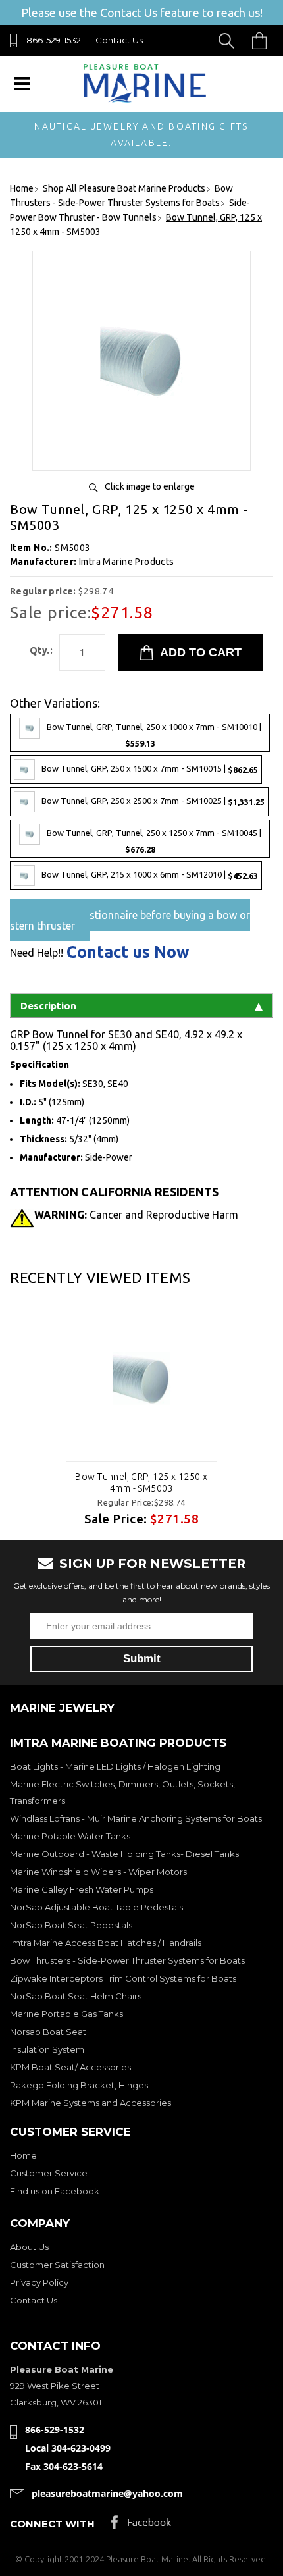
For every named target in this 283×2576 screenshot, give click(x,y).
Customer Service (49, 2173)
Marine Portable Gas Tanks (66, 2014)
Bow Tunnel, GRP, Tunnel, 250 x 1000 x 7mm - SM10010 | (154, 735)
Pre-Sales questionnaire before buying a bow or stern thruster (130, 920)
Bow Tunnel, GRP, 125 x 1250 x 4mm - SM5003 (141, 1483)
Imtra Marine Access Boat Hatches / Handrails (106, 1943)
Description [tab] (48, 1006)
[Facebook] (141, 2526)
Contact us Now (128, 952)
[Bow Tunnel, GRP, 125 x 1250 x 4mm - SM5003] (141, 455)
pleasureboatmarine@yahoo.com (107, 2493)
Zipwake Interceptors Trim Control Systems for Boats (123, 1978)
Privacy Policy (39, 2282)
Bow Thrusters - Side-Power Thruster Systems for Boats (127, 1960)
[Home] (144, 100)
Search (229, 40)
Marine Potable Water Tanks (70, 1836)
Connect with (52, 2524)
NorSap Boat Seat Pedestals (71, 1925)
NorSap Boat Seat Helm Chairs (76, 1996)
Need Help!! (37, 953)
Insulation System (47, 2049)
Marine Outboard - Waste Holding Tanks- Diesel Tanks (124, 1854)
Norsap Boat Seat (48, 2032)
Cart (263, 40)
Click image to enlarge (150, 486)
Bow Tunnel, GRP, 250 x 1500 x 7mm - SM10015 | (150, 769)
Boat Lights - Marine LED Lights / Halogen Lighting (115, 1766)
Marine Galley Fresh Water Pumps (82, 1889)
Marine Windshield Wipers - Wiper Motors (98, 1872)
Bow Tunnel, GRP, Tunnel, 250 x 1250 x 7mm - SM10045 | (154, 842)
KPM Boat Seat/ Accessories (70, 2067)
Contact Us (119, 40)
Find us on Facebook (55, 2191)
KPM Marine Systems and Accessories (90, 2103)
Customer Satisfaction (57, 2265)
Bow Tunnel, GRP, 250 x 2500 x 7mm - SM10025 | (153, 802)
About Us (29, 2247)
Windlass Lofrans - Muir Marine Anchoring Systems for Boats (136, 1818)
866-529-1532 (54, 40)
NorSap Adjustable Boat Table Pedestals (96, 1907)
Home (23, 2155)
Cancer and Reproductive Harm (136, 1215)
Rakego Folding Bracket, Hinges (79, 2085)
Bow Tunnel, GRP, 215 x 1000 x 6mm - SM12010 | (150, 875)
